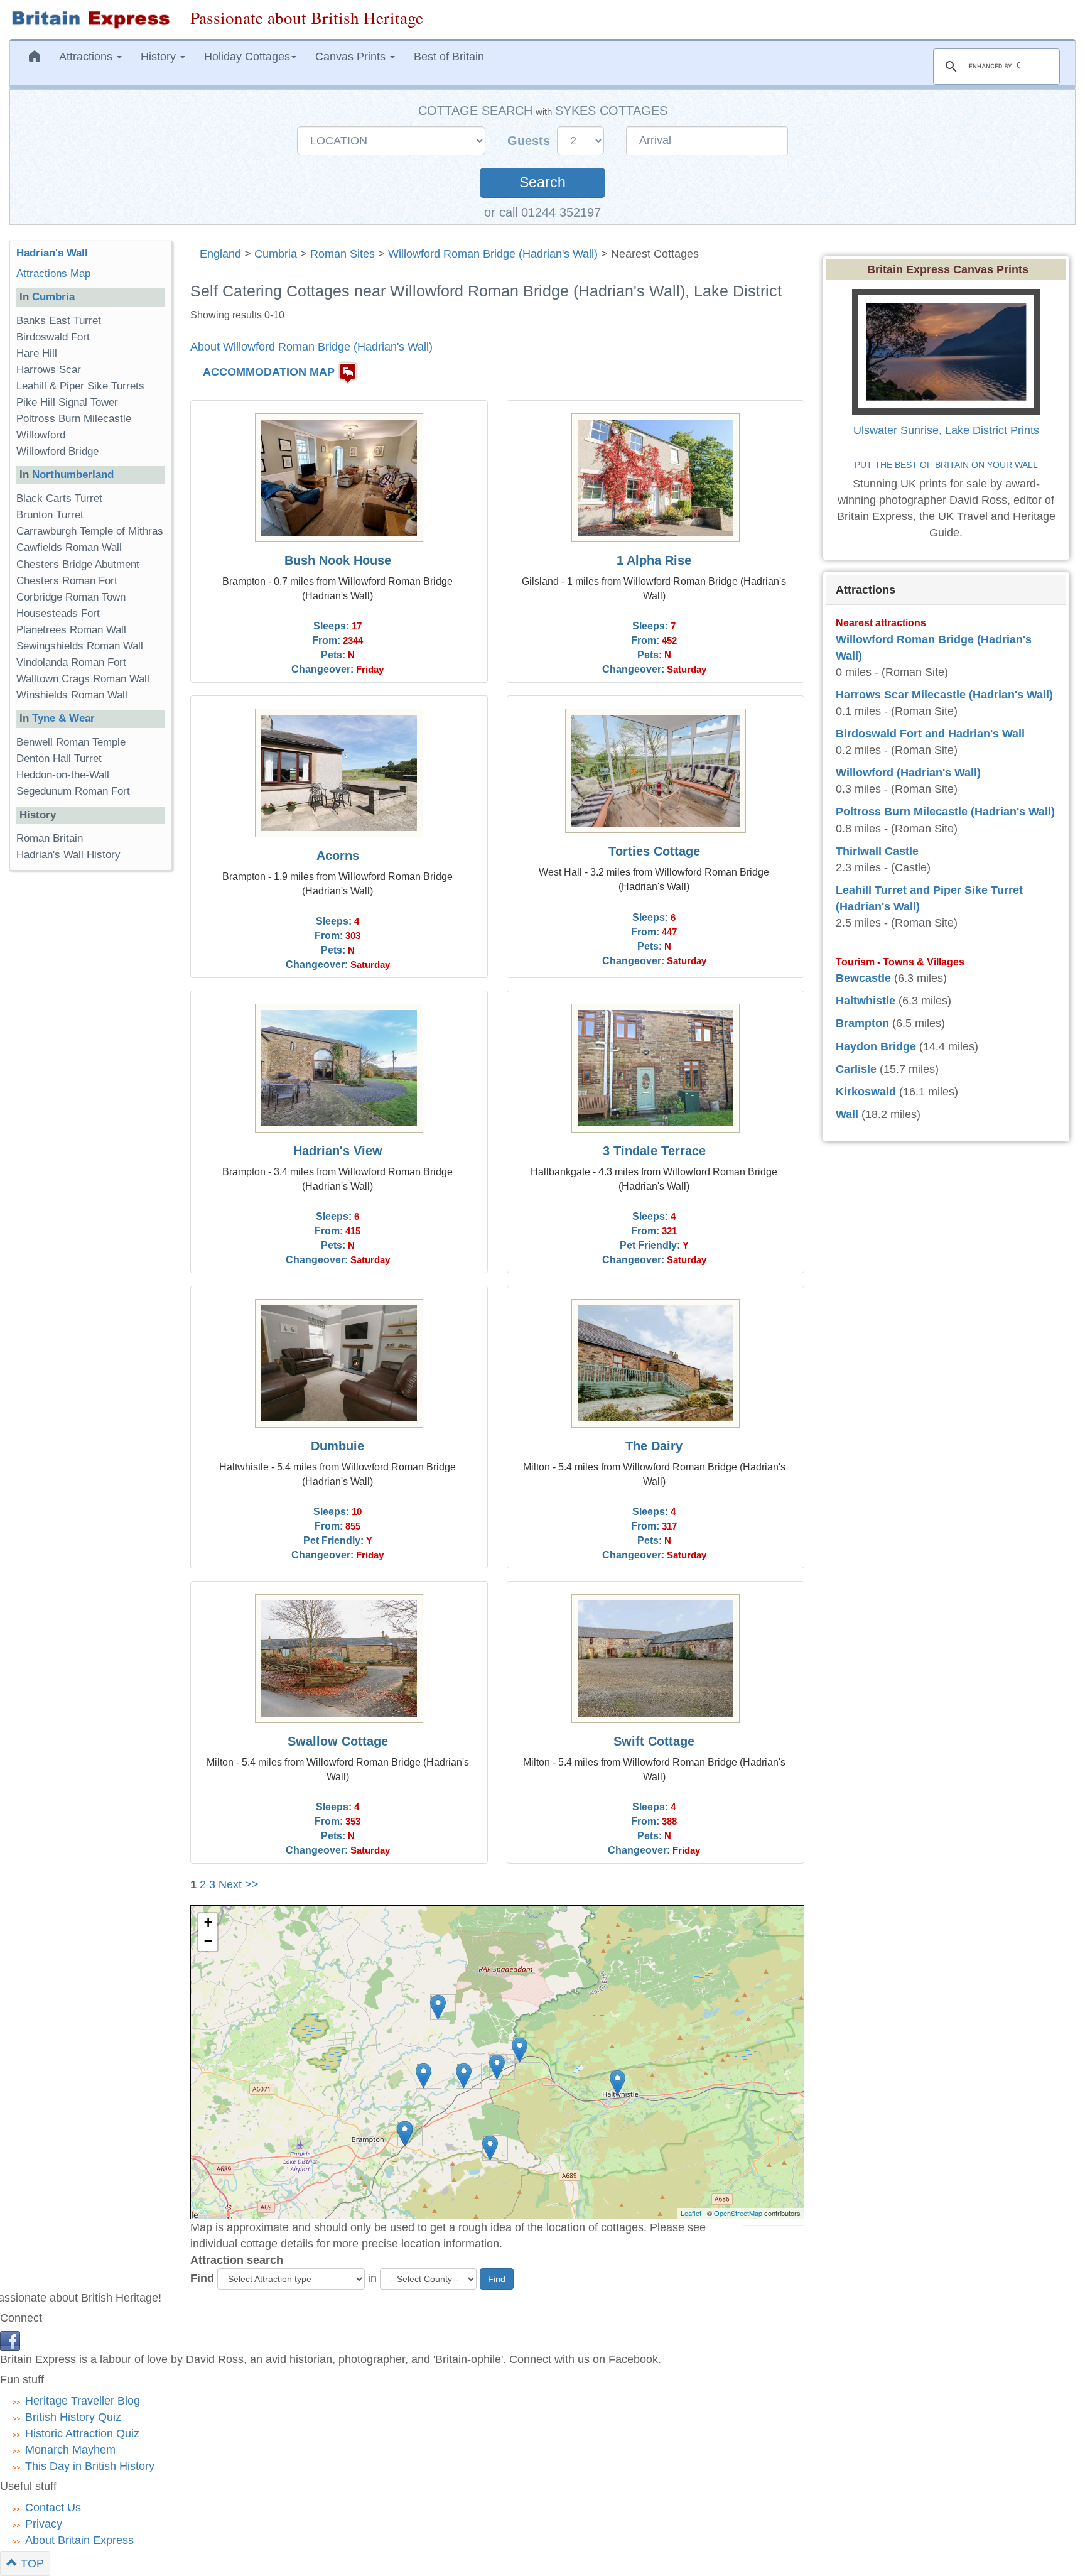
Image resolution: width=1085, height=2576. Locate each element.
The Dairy (654, 1446)
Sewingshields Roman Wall (80, 646)
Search (542, 182)
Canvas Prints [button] (352, 57)
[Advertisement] (60, 1074)
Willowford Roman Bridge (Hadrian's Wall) (493, 254)
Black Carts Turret (59, 498)
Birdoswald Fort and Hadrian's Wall (930, 734)
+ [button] (208, 1922)
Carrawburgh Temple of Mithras (90, 531)
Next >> (239, 1884)
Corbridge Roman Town (71, 597)
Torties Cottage (654, 851)
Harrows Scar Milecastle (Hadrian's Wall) (944, 695)
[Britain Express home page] (90, 19)
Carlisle (856, 1069)
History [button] (160, 57)
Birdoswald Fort (53, 337)
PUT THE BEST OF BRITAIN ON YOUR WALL (946, 465)
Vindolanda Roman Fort (71, 662)
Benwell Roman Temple (71, 742)
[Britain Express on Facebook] (10, 2340)
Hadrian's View (338, 1151)
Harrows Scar (49, 370)
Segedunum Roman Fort (73, 791)
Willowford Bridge (57, 451)
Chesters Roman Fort (67, 581)
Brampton (862, 1023)
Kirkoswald (866, 1092)
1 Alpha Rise (654, 560)
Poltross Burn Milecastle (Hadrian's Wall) (945, 812)
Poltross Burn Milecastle (74, 419)
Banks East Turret (59, 321)
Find (202, 2278)
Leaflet (691, 2213)
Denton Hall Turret (59, 758)
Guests (531, 141)
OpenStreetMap (738, 2213)
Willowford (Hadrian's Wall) (908, 773)
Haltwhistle (866, 1001)
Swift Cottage (654, 1741)
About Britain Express (79, 2540)
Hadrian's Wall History (68, 855)
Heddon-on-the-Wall (63, 775)
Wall (847, 1114)
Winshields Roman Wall (72, 695)
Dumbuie (337, 1446)
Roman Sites (343, 254)
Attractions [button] (87, 57)
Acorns (338, 856)
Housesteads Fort (58, 613)
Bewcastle (863, 978)
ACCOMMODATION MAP (269, 372)
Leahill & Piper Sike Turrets (80, 386)
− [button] (208, 1941)
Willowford (41, 435)
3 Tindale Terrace (654, 1151)
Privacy (44, 2524)
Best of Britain (449, 57)
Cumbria (276, 254)
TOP (31, 2563)
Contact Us (53, 2508)
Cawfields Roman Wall (69, 547)
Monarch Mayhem (70, 2450)
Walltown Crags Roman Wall (83, 679)
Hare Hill (37, 353)
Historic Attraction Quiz (82, 2433)
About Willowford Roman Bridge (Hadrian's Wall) (311, 347)
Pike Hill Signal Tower (67, 402)
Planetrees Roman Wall (71, 630)
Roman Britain (50, 838)
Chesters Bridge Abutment (78, 564)
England (220, 254)
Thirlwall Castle (877, 851)
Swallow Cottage (338, 1741)
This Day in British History (90, 2466)
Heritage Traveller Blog (83, 2401)
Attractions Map (53, 274)
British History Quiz (73, 2417)
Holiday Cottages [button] (247, 57)
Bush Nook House (338, 560)
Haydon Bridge (876, 1046)
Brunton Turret (50, 515)
